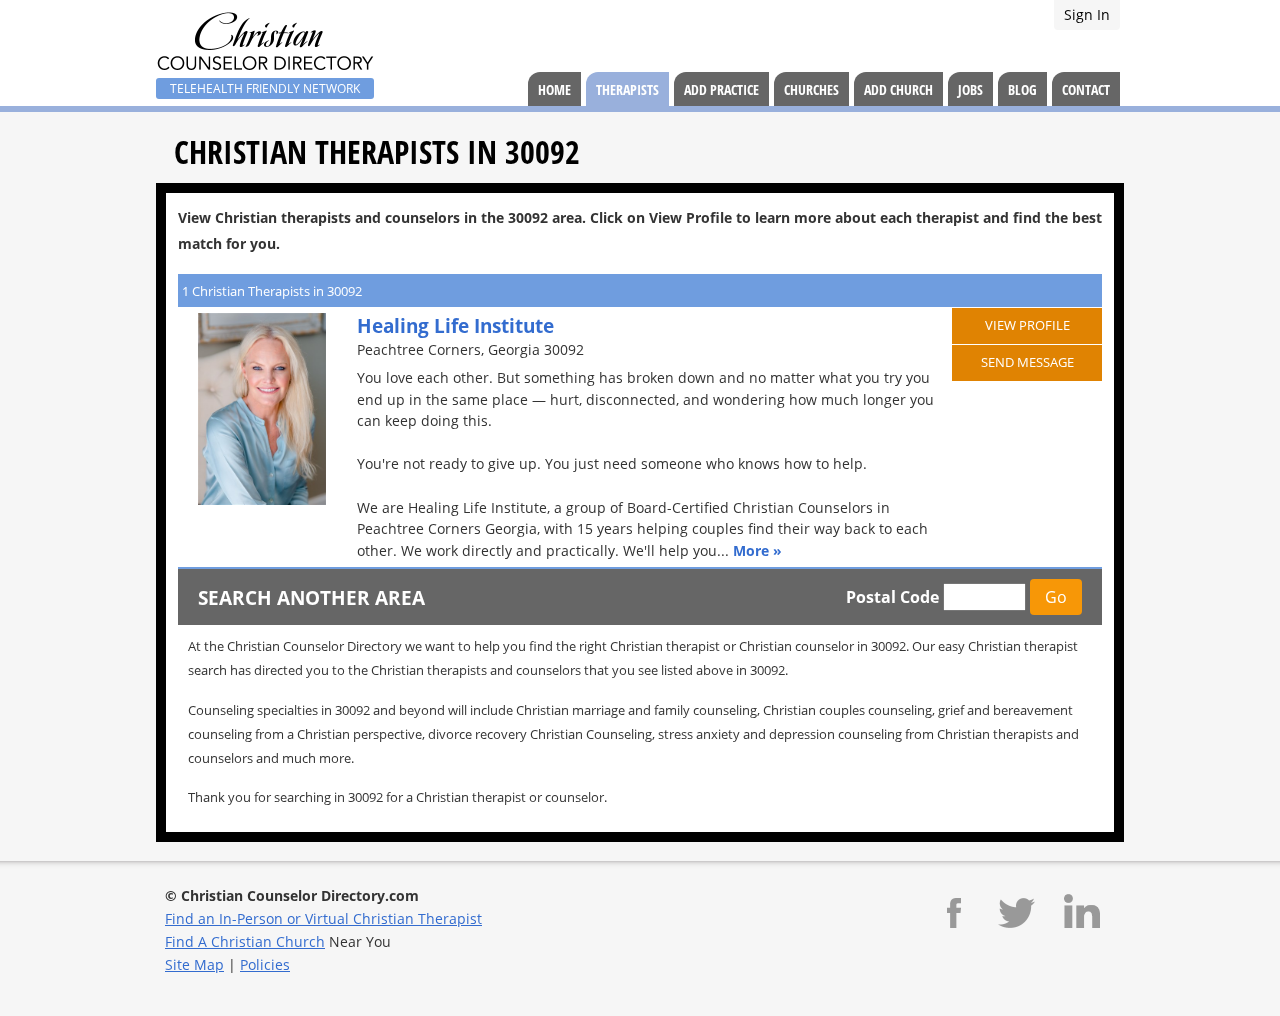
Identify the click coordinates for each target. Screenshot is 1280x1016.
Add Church (898, 89)
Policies (265, 964)
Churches (811, 89)
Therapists (627, 89)
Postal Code (892, 597)
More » (757, 550)
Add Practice (721, 89)
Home (554, 89)
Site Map (194, 964)
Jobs (970, 89)
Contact (1086, 89)
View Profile (1027, 325)
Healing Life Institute (455, 325)
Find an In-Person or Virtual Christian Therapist (323, 918)
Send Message (1027, 362)
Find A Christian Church (245, 941)
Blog (1022, 89)
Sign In (1087, 14)
